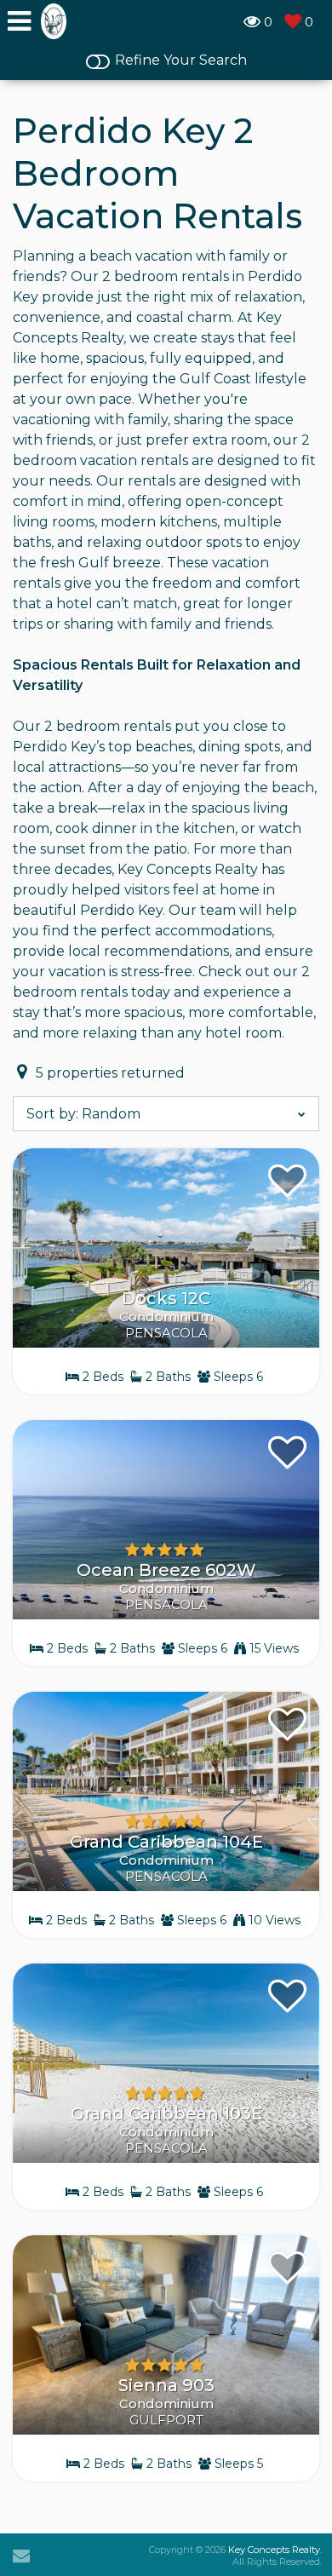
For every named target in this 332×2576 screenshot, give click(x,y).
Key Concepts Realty (274, 2550)
